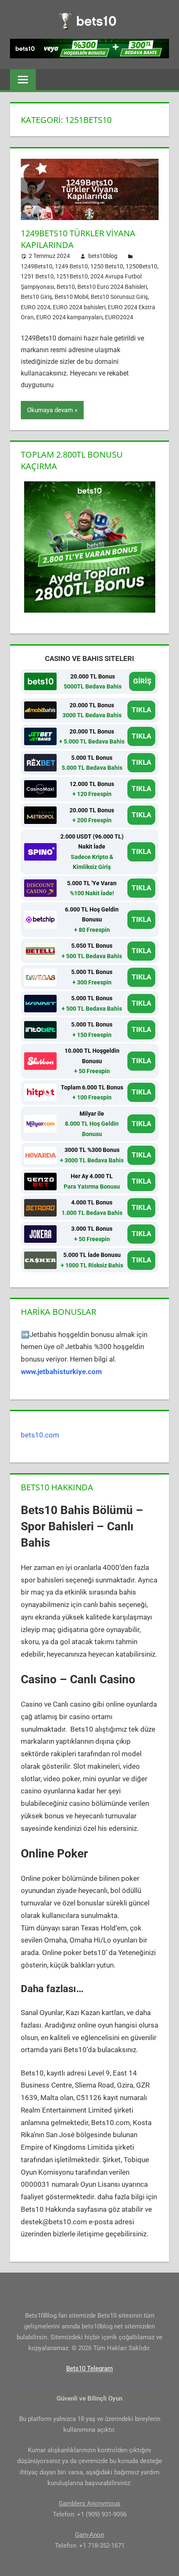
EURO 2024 (36, 307)
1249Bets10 (37, 266)
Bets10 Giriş (36, 297)
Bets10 (66, 287)
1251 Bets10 (37, 276)
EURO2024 (119, 317)
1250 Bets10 (107, 266)
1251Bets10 (72, 276)
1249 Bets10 (71, 266)
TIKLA (141, 710)
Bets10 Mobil (71, 297)
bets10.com (40, 1435)
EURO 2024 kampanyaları (69, 317)
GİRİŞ (142, 681)
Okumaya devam (50, 410)
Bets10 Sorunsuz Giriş (119, 297)
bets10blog (103, 256)
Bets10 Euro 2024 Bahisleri (112, 287)
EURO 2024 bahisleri (79, 307)
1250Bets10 (142, 266)
